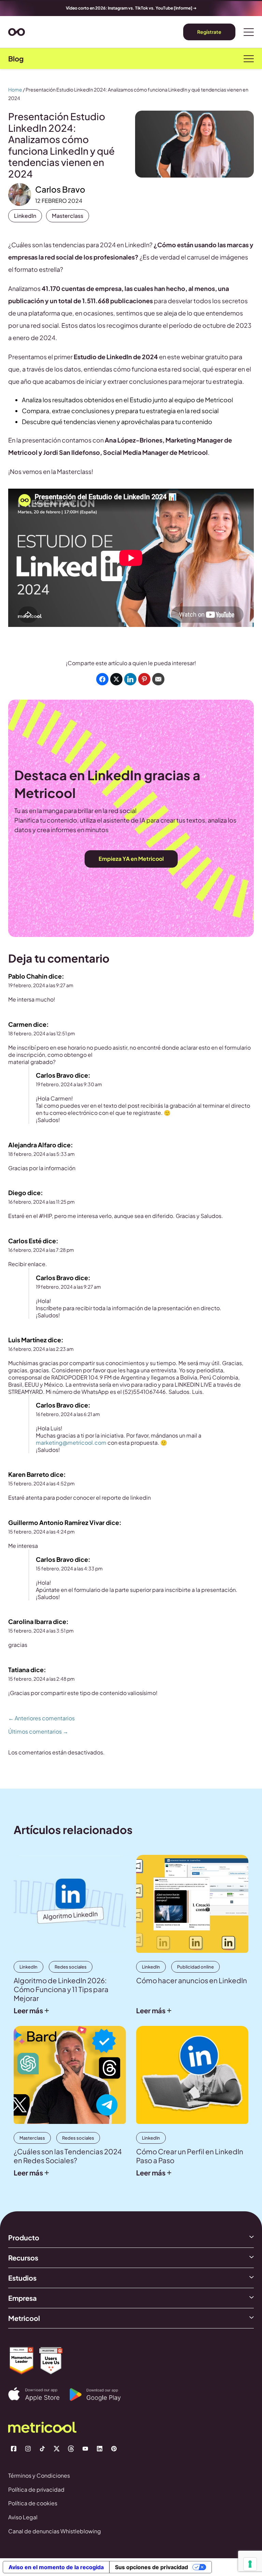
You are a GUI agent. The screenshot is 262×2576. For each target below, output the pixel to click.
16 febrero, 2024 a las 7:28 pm (41, 1250)
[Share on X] (116, 679)
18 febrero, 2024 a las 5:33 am (41, 1154)
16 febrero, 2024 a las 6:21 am (68, 1414)
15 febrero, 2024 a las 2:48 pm (41, 1679)
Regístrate (209, 32)
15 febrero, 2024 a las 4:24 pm (41, 1531)
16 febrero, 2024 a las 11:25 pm (41, 1202)
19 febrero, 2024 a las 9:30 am (69, 1084)
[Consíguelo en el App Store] (39, 2394)
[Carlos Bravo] (20, 194)
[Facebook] (14, 2449)
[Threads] (71, 2449)
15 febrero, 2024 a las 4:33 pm (69, 1568)
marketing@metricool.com (71, 1443)
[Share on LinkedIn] (130, 679)
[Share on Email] (158, 679)
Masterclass (68, 216)
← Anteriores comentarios (41, 1718)
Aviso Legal (23, 2517)
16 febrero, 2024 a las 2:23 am (41, 1349)
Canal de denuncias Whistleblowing (55, 2531)
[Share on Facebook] (102, 679)
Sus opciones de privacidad (151, 2567)
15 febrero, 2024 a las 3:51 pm (41, 1630)
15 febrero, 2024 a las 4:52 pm (41, 1483)
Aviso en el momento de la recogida (56, 2567)
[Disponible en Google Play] (100, 2395)
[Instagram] (28, 2449)
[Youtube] (85, 2449)
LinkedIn (25, 216)
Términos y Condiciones (39, 2475)
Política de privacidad (36, 2489)
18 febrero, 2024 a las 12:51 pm (42, 1033)
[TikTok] (42, 2449)
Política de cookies (33, 2503)
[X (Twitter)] (57, 2449)
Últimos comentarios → (38, 1732)
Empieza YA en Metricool (131, 859)
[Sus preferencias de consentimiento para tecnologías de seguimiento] (250, 2564)
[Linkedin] (100, 2449)
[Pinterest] (114, 2449)
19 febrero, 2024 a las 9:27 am (41, 985)
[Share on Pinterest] (144, 679)
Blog (16, 59)
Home (15, 89)
